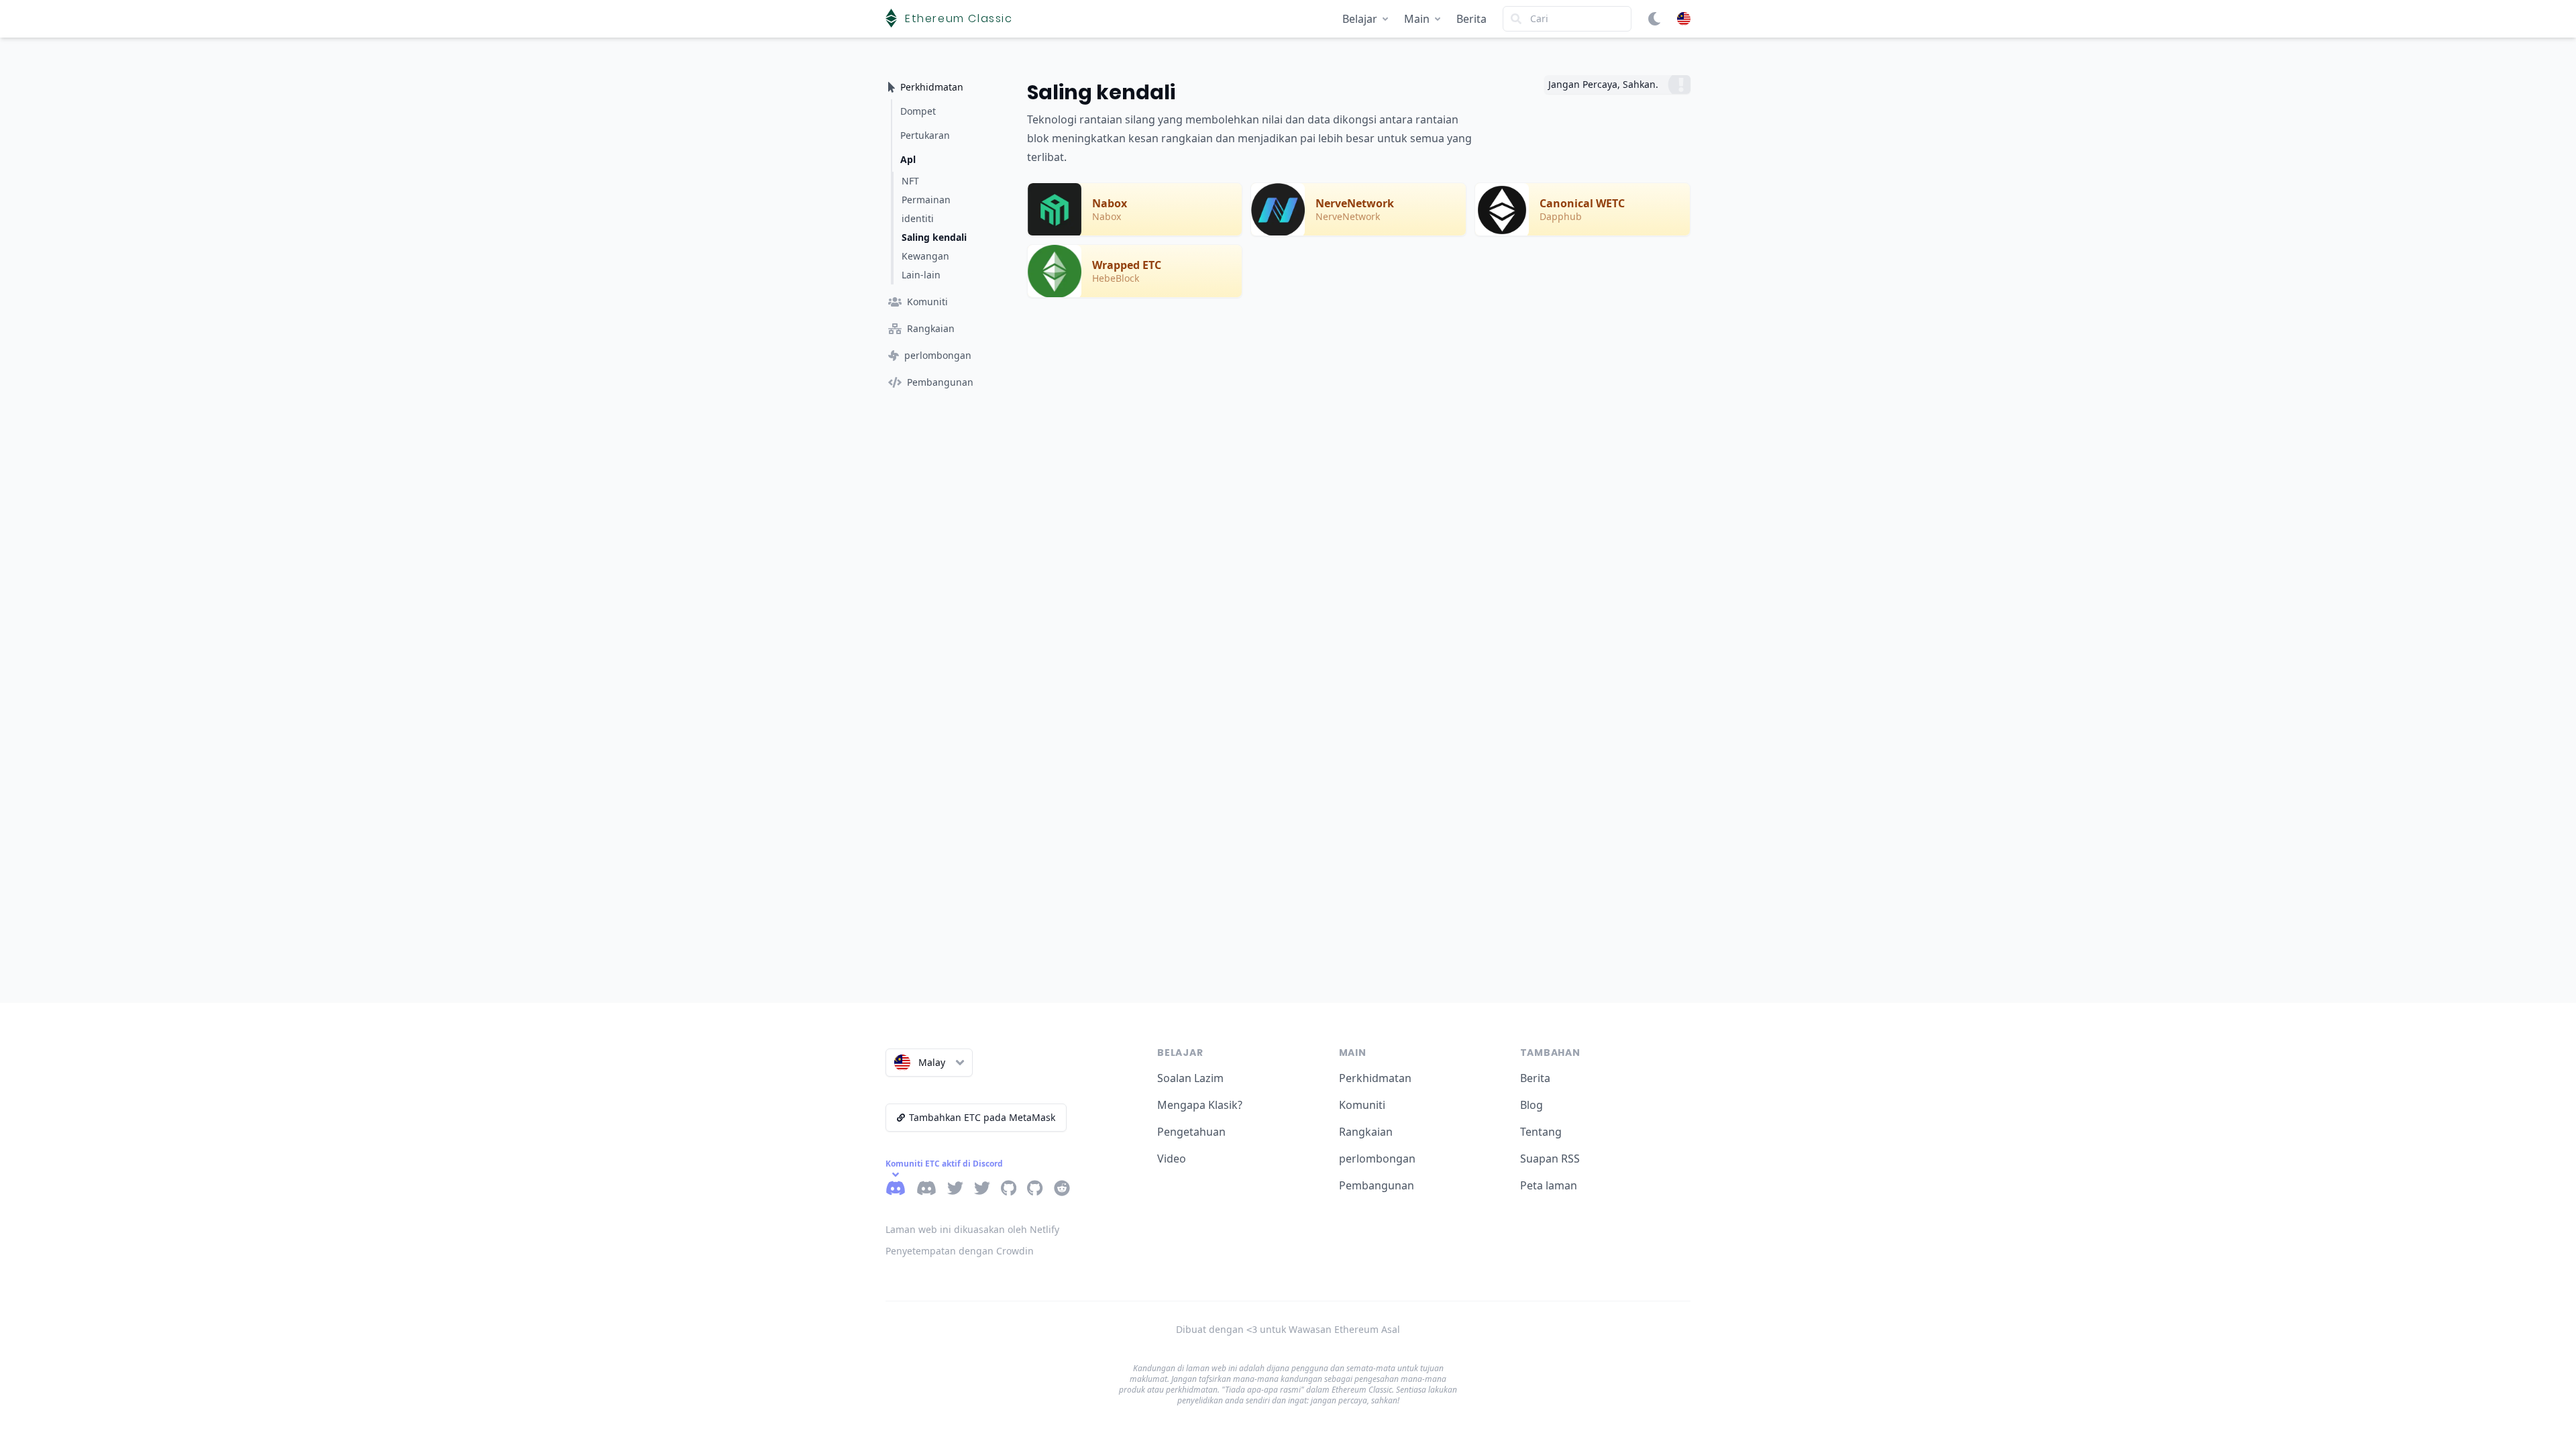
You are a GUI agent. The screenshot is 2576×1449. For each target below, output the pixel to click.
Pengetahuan (1191, 1132)
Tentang (1541, 1132)
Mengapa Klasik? (1200, 1105)
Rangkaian (1366, 1132)
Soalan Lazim (1190, 1078)
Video (1172, 1159)
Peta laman (1549, 1185)
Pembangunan (1377, 1185)
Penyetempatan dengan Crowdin (960, 1251)
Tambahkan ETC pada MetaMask (982, 1117)
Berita (1471, 19)
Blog (1532, 1105)
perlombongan (1377, 1159)
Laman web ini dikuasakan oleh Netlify (972, 1229)
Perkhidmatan (1375, 1078)
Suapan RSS (1550, 1159)
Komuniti (1362, 1105)
